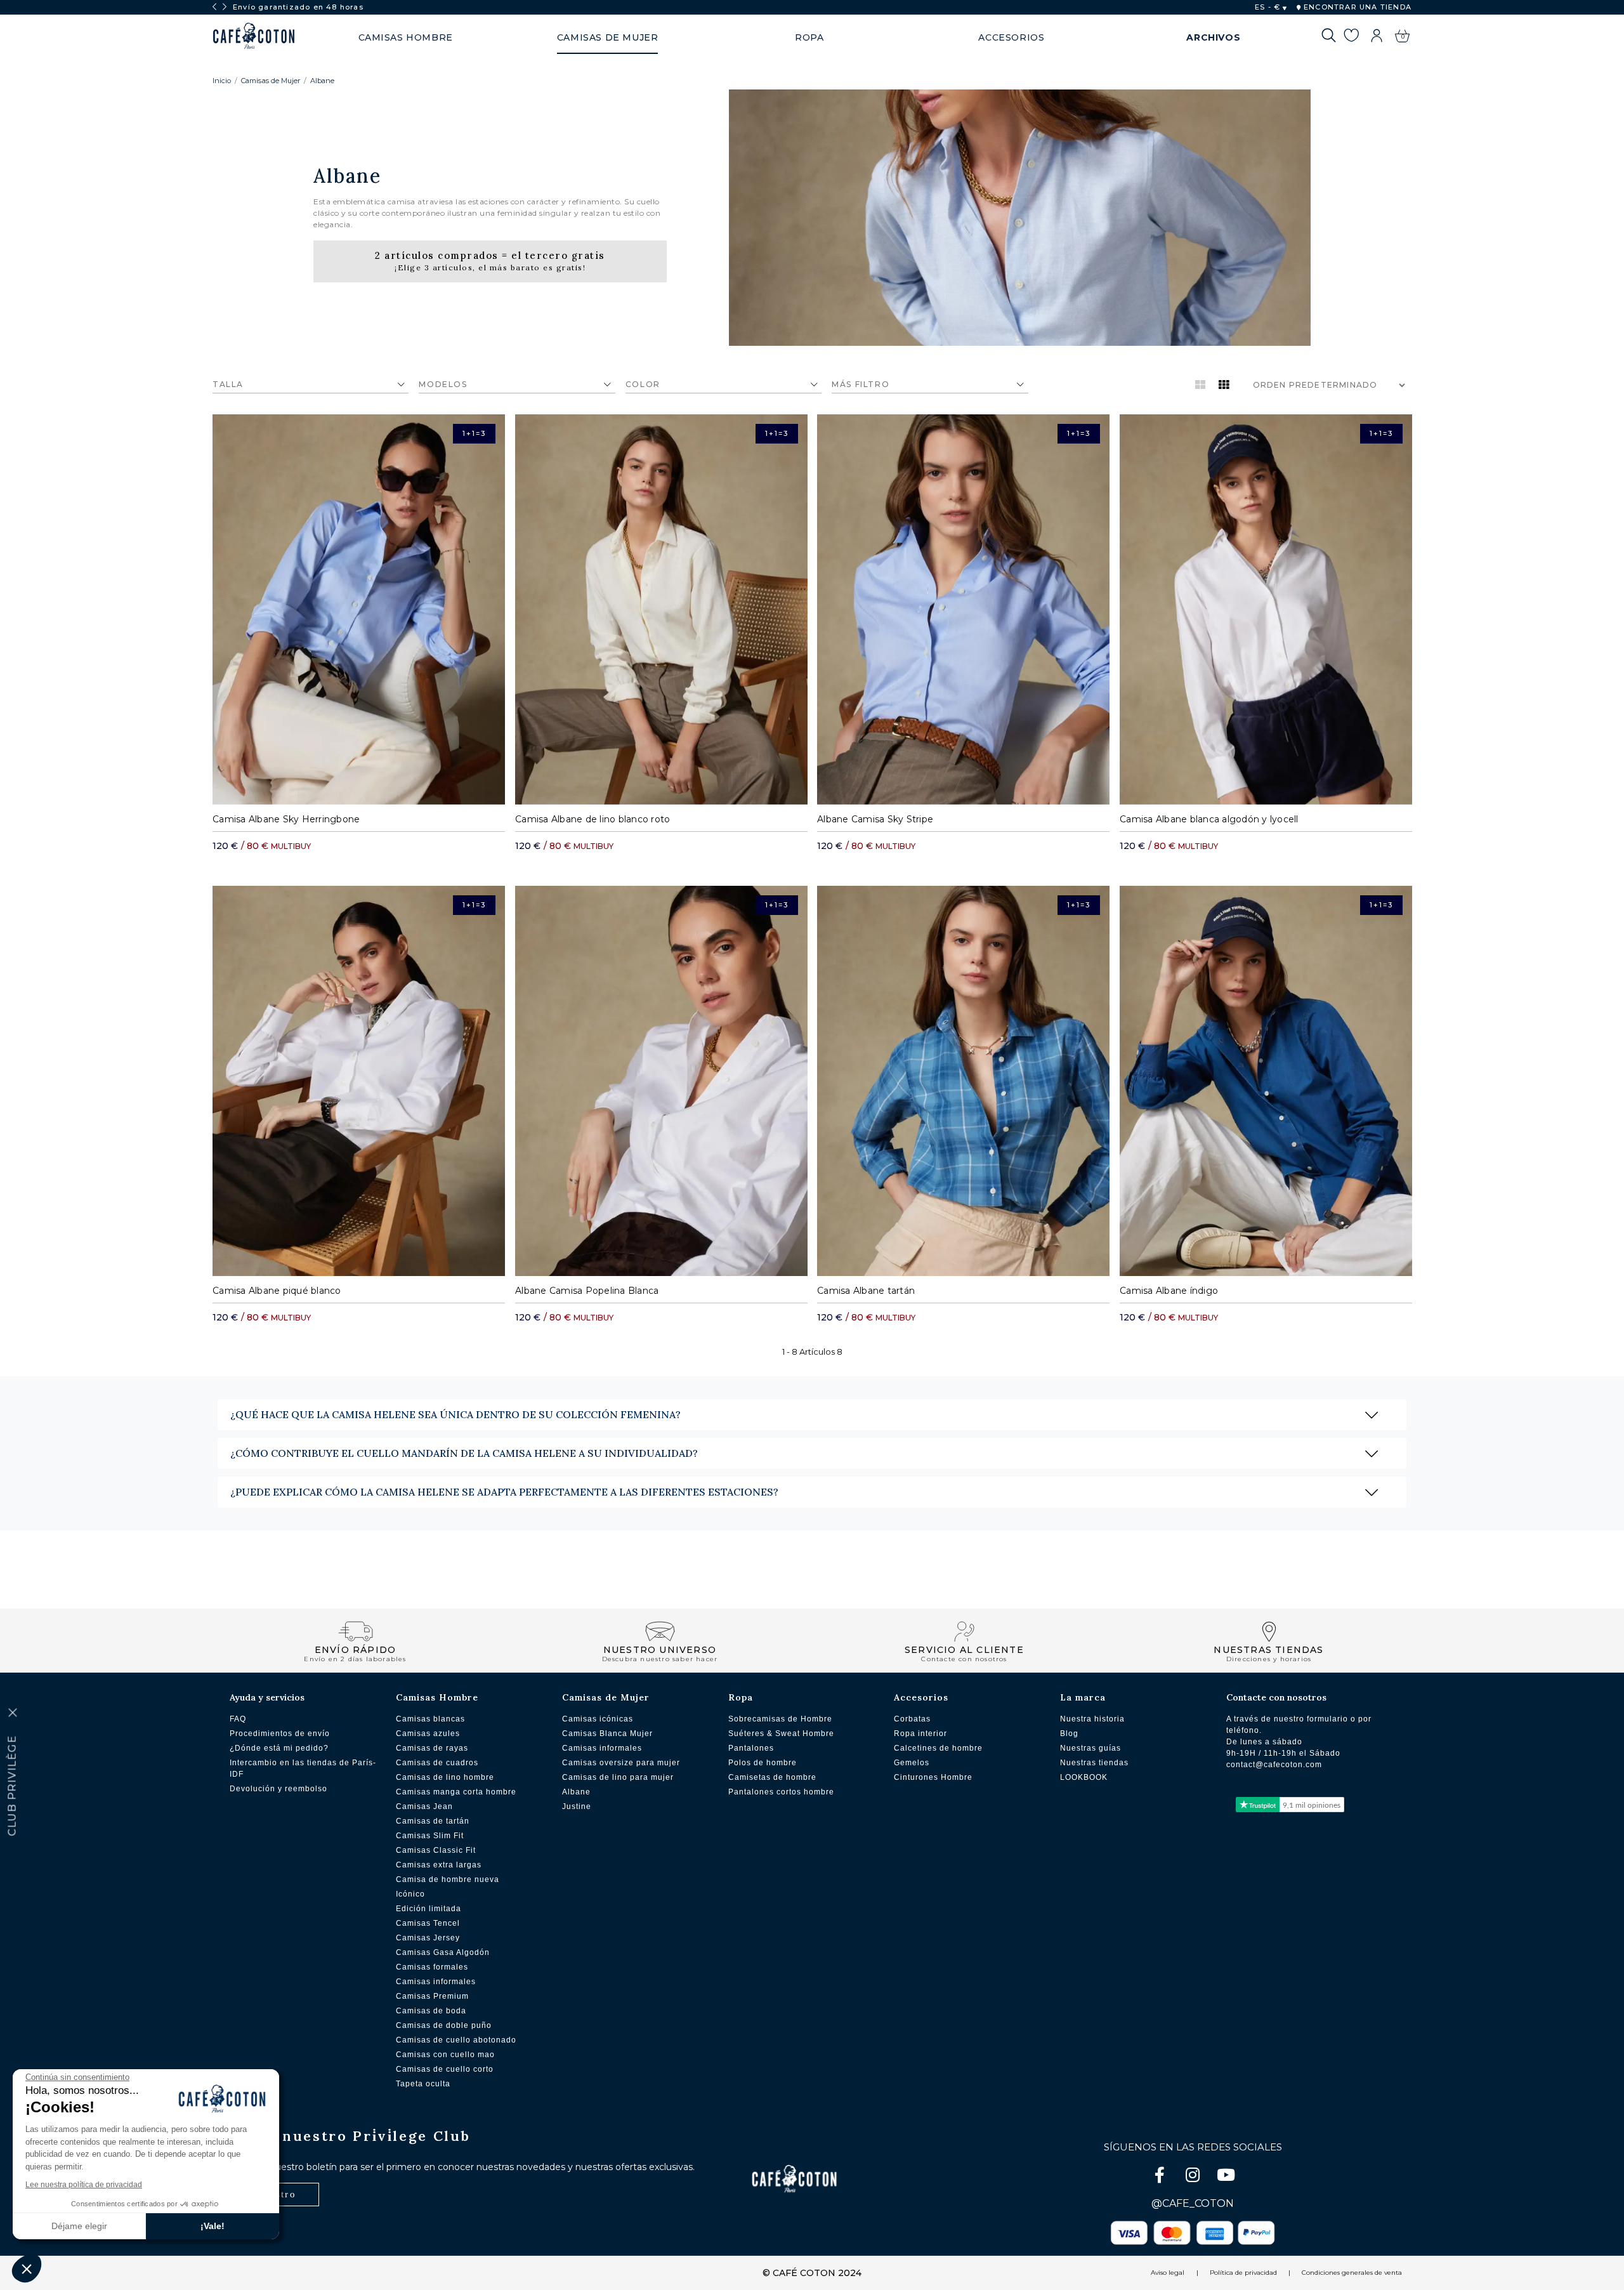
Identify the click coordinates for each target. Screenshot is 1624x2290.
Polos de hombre (763, 1763)
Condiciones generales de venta (1352, 2273)
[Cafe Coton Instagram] (1194, 2177)
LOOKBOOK (1084, 1777)
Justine (577, 1806)
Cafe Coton (254, 36)
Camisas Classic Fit (436, 1850)
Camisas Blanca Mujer (607, 1734)
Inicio (222, 81)
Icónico (410, 1894)
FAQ (238, 1719)
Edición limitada (429, 1909)
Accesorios (921, 1697)
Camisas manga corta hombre (456, 1792)
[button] (27, 2268)
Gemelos (912, 1763)
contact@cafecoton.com (1274, 1765)
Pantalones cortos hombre (781, 1792)
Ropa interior (920, 1734)
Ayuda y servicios (267, 1697)
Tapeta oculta (423, 2084)
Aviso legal (1168, 2273)
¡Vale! (213, 2226)
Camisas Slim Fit (430, 1836)
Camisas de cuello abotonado (456, 2040)
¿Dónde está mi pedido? (279, 1748)
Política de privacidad (1243, 2273)
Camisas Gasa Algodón (443, 1952)
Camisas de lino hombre (445, 1777)
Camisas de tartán (433, 1821)
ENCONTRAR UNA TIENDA (1356, 7)
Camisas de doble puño (444, 2025)
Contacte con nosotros (1276, 1697)
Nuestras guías (1090, 1748)
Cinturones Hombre (933, 1777)
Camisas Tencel (428, 1923)
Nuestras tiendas (1094, 1763)
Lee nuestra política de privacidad (84, 2185)
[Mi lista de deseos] (1351, 37)
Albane (322, 81)
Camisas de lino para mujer (618, 1777)
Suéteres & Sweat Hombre (781, 1734)
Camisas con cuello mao (445, 2055)
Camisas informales (436, 1982)
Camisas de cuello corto (445, 2069)
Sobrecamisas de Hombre (780, 1719)
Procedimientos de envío (280, 1734)
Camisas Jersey (428, 1938)
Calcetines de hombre (938, 1748)
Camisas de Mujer (271, 81)
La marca (1083, 1697)
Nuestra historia (1092, 1719)
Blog (1069, 1734)
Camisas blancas (430, 1719)
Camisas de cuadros (437, 1763)
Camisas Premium (432, 1996)
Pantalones (751, 1748)
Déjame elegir (79, 2226)
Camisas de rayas (432, 1748)
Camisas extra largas (439, 1865)
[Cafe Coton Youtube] (1226, 2177)
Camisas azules (428, 1734)
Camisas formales (432, 1967)
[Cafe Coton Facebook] (1161, 2177)
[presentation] (214, 7)
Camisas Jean (424, 1806)
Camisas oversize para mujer (621, 1763)
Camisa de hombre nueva (448, 1879)
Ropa (741, 1697)
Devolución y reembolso (278, 1789)
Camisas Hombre (437, 1697)
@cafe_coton (1193, 2203)
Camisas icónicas (598, 1719)
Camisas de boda (431, 2011)
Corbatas (912, 1719)
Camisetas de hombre (772, 1777)
